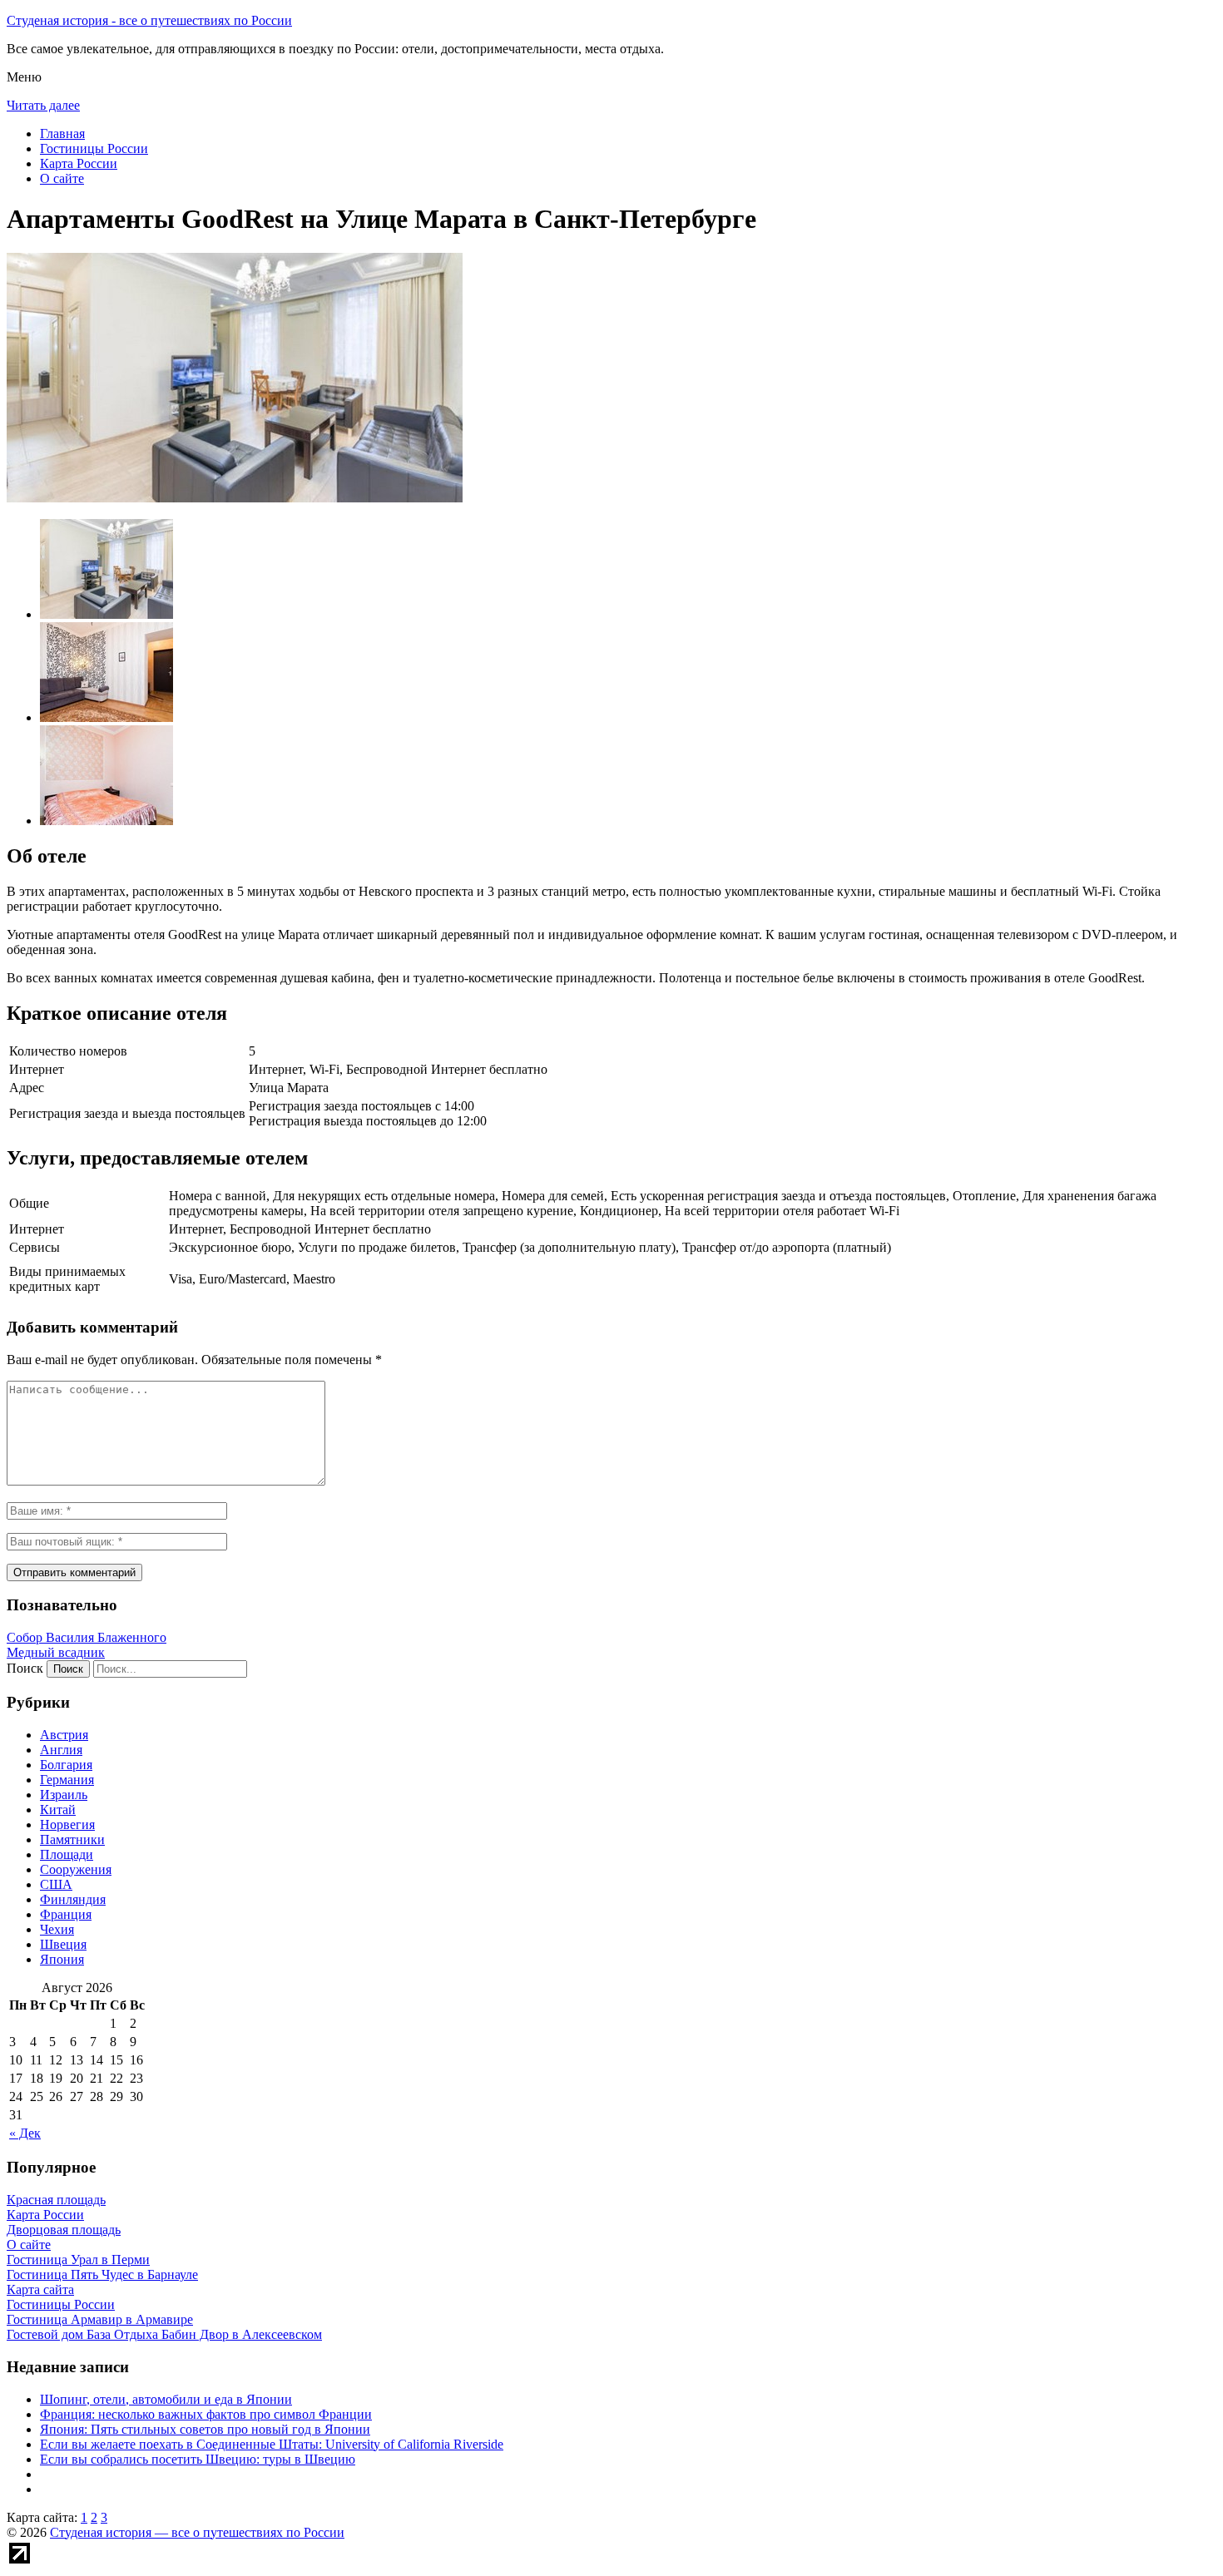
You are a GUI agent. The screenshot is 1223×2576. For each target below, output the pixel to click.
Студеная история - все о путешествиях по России (149, 20)
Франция (66, 1914)
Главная (62, 133)
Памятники (72, 1839)
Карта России (79, 163)
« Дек (25, 2133)
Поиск (25, 1668)
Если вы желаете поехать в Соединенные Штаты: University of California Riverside (272, 2444)
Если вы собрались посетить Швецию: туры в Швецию (198, 2459)
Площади (67, 1854)
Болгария (66, 1765)
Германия (67, 1780)
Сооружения (76, 1869)
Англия (61, 1750)
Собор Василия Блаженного (87, 1637)
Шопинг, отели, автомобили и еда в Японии (166, 2399)
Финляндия (73, 1899)
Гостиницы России (94, 148)
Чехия (57, 1929)
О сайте (62, 178)
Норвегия (67, 1824)
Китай (58, 1810)
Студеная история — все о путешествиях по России (197, 2532)
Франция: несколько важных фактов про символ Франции (206, 2414)
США (56, 1884)
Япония (62, 1959)
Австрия (64, 1735)
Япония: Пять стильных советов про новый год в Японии (205, 2429)
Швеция (63, 1944)
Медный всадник (56, 1652)
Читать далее (43, 105)
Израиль (64, 1795)
